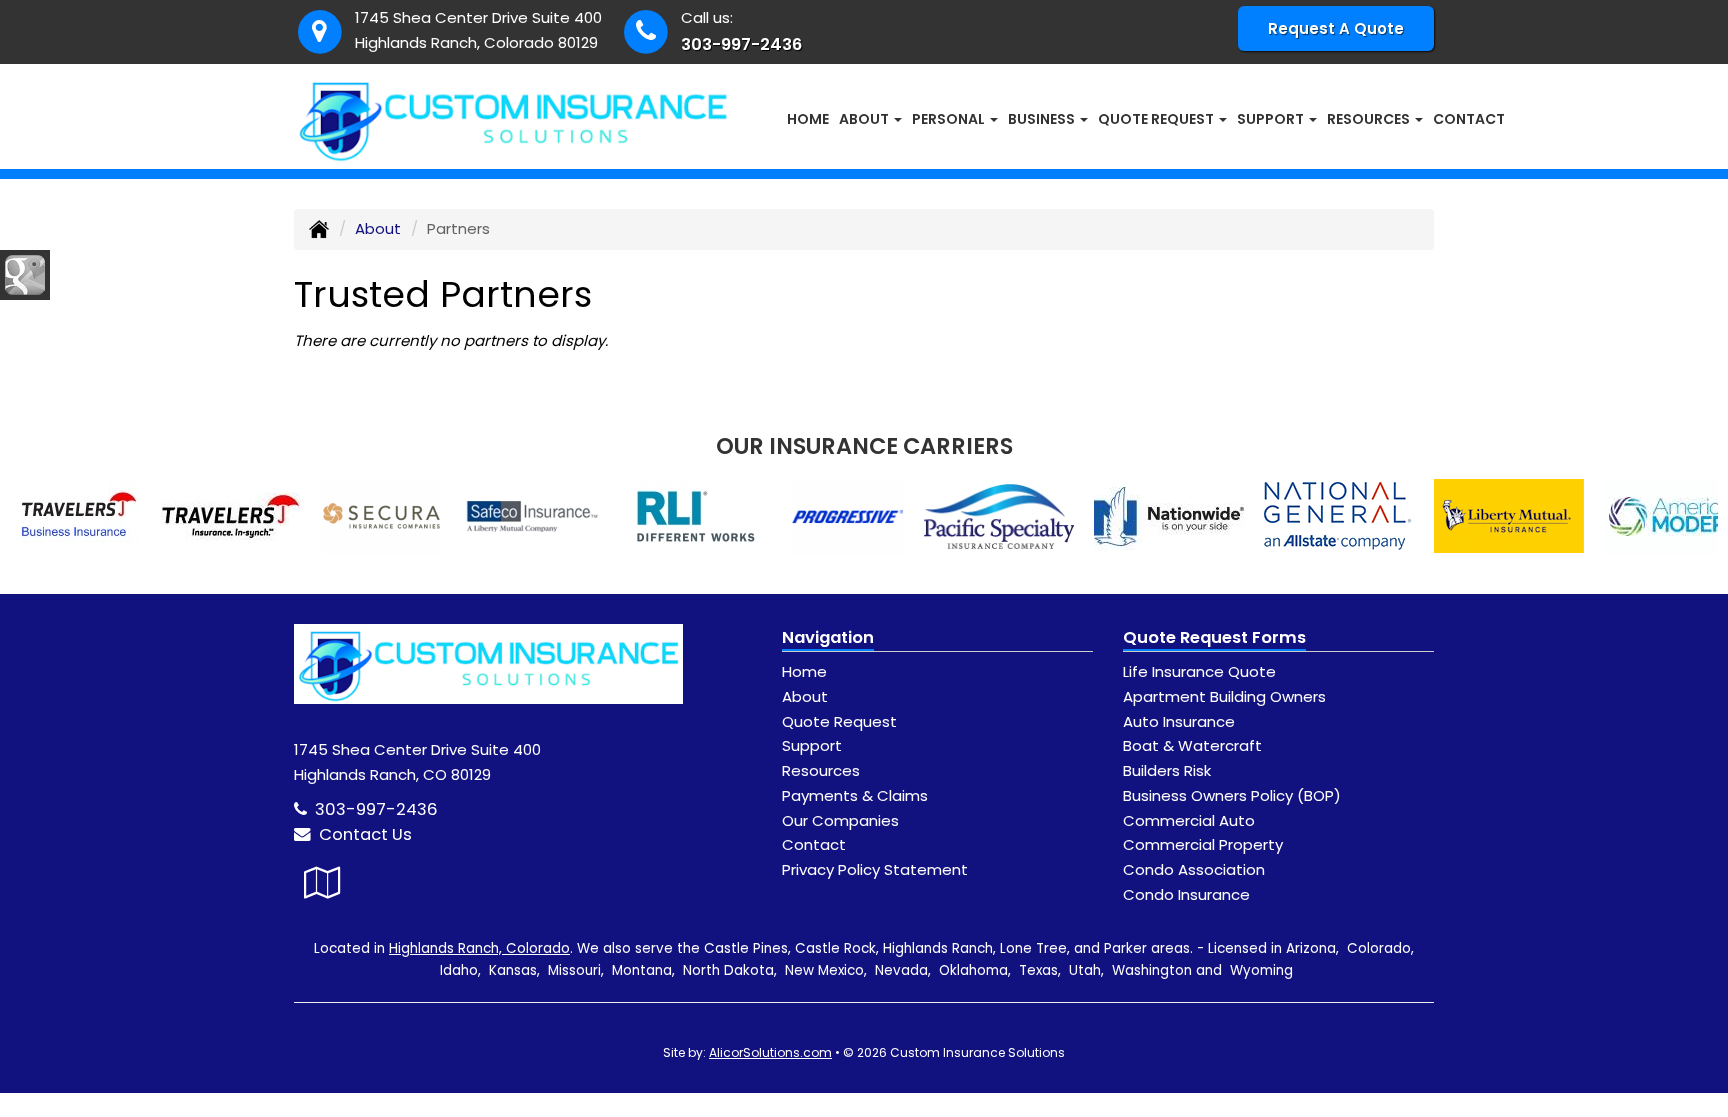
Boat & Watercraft (1192, 745)
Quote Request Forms (1214, 637)
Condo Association (1194, 869)
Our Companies (840, 820)
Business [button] (1043, 119)
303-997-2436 (741, 44)
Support (812, 745)
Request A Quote (1336, 28)
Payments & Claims (855, 795)
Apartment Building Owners (1224, 696)
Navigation (828, 637)
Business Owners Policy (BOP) (1232, 795)
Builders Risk (1167, 770)
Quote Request (839, 721)
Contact (1469, 119)
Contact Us (361, 834)
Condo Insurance (1186, 894)
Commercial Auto (1189, 820)
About (378, 228)
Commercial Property (1203, 844)
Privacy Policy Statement (875, 869)
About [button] (865, 119)
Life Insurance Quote (1199, 671)
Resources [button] (1370, 119)
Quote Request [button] (1157, 119)
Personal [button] (950, 119)
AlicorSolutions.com (770, 1052)
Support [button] (1272, 119)
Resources (821, 770)
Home (808, 119)
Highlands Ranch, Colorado (479, 948)
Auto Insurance (1179, 721)
